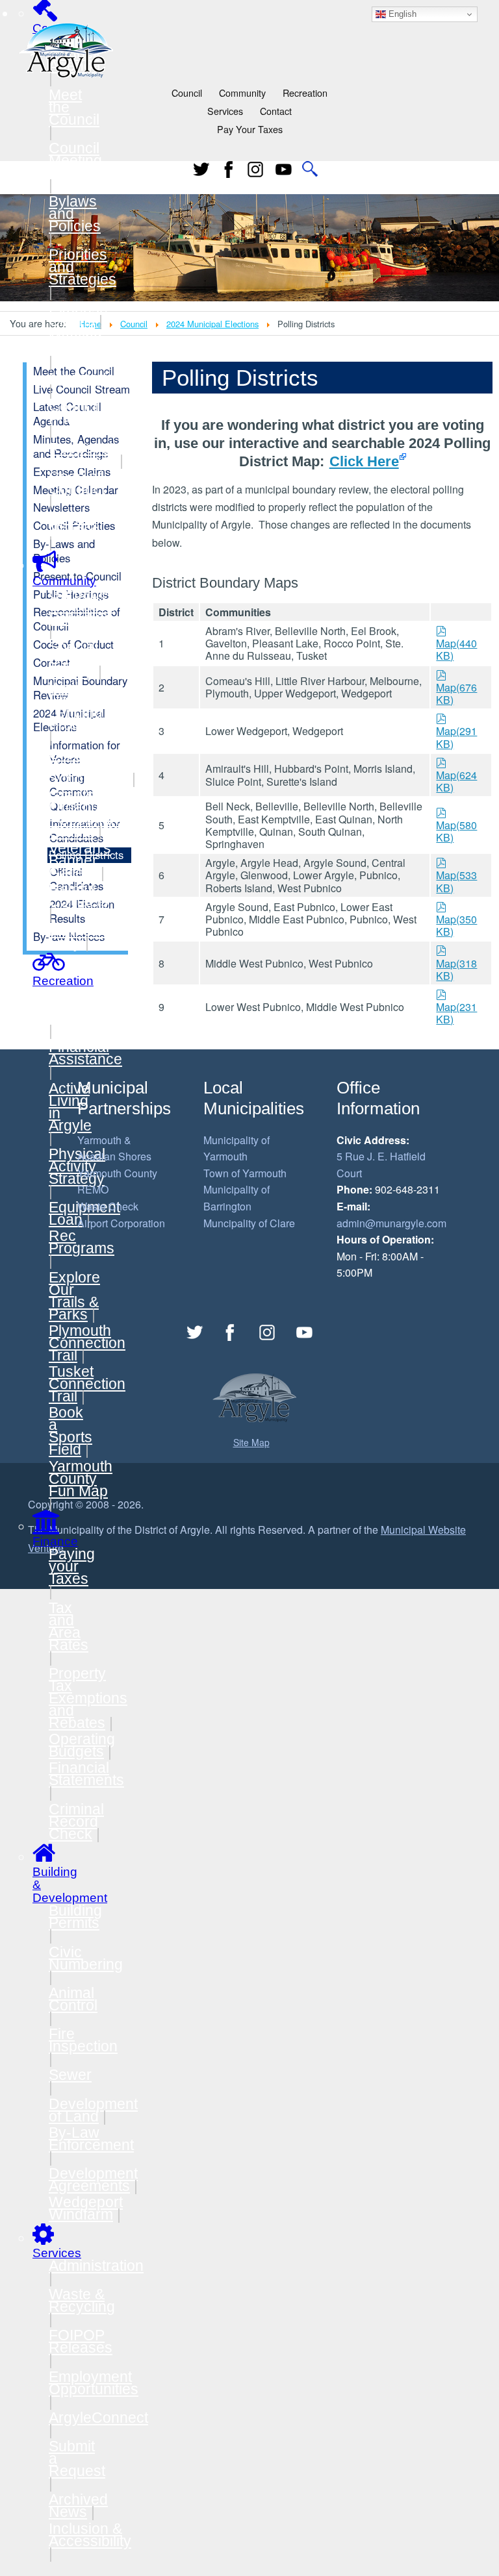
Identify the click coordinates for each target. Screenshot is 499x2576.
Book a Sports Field (70, 1431)
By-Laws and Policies (64, 551)
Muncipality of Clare (249, 1223)
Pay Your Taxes (250, 129)
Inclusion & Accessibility (90, 2535)
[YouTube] (283, 169)
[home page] (66, 49)
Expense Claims (78, 315)
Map (456, 643)
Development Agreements (93, 2180)
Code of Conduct (77, 483)
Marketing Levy (82, 937)
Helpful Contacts (79, 895)
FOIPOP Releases (81, 2341)
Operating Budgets (82, 1745)
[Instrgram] (256, 169)
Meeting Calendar (80, 343)
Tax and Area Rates (69, 1626)
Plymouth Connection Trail (87, 1343)
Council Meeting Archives (78, 160)
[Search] (311, 169)
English (401, 14)
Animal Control (73, 1999)
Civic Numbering (86, 1958)
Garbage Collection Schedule (82, 606)
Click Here (364, 461)
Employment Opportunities (94, 2383)
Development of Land (93, 2110)
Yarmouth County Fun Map (81, 1479)
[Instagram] (268, 1332)
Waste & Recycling (82, 2300)
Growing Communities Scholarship (93, 766)
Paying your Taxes (72, 1566)
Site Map (251, 1442)
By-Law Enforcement (91, 2139)
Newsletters (88, 378)
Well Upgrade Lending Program (78, 706)
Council (187, 93)
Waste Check (108, 1206)
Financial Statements (86, 1774)
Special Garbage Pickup (78, 659)
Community (242, 93)
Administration (96, 2266)
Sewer (70, 2075)
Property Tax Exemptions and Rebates (88, 1698)
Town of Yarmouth (245, 1173)
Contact (276, 111)
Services (225, 111)
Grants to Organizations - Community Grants (96, 813)
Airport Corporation (121, 1223)
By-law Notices (74, 524)
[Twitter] (201, 169)
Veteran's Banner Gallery (80, 860)
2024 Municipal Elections (212, 324)
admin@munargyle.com (391, 1223)
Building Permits (75, 1917)
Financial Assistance (85, 1053)
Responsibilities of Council (101, 454)
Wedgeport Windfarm (86, 2208)
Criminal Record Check (76, 1821)
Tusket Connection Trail (87, 1384)
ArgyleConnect (98, 2418)
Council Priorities (78, 413)
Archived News (78, 2506)
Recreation (305, 93)
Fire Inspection (83, 2040)
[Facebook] (229, 169)
